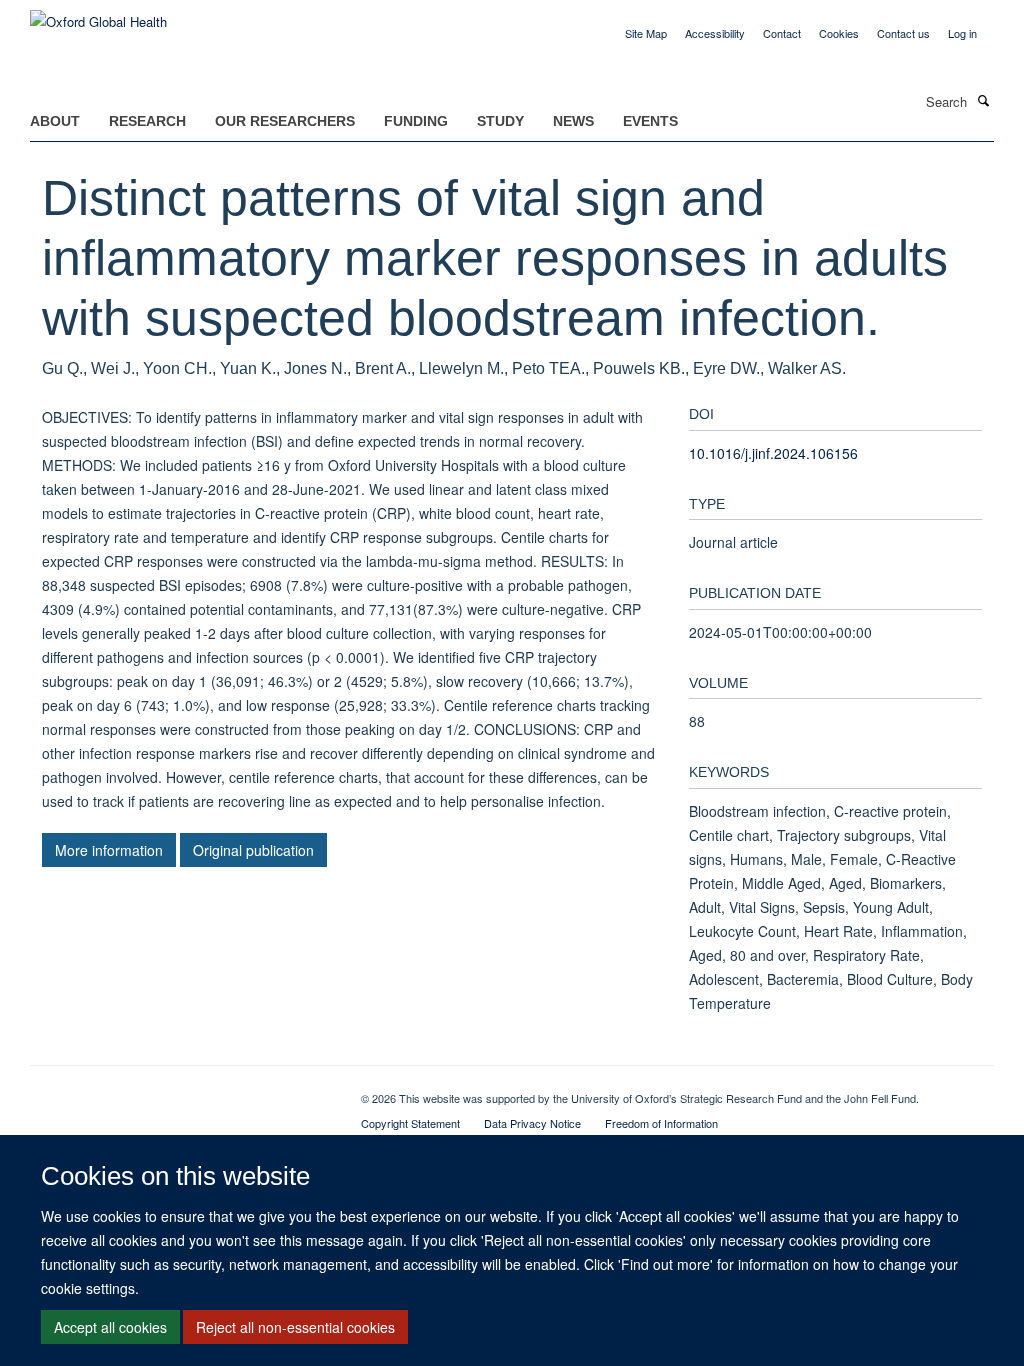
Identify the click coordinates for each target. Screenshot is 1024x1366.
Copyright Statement (410, 1123)
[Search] (983, 100)
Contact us (903, 33)
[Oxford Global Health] (98, 14)
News (573, 121)
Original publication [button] (253, 850)
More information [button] (109, 850)
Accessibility (715, 33)
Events (650, 121)
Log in (962, 33)
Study (500, 121)
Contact (782, 33)
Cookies (839, 33)
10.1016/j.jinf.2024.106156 (773, 453)
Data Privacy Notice (532, 1123)
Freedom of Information (661, 1123)
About (55, 121)
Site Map (646, 33)
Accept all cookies (110, 1327)
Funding (416, 121)
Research (147, 121)
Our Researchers (285, 121)
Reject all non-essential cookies (295, 1327)
